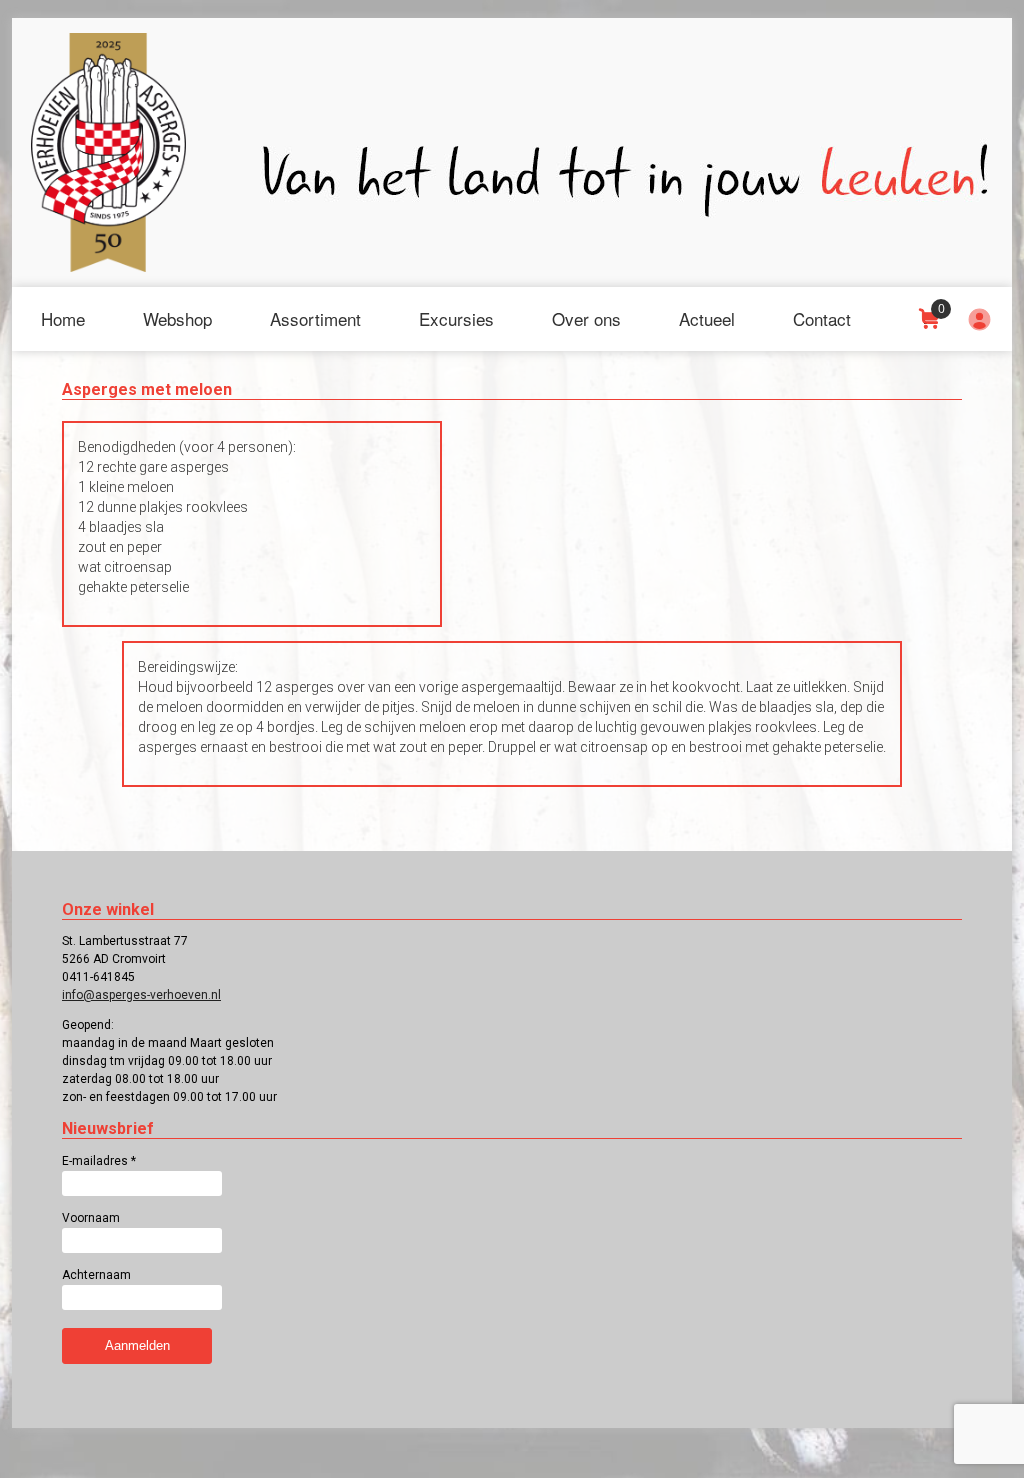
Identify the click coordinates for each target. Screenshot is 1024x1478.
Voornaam (91, 1218)
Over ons (586, 318)
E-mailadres (99, 1161)
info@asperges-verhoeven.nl (141, 995)
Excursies (456, 318)
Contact (822, 318)
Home (63, 318)
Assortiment (315, 318)
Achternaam (96, 1275)
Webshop (177, 318)
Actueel (707, 318)
